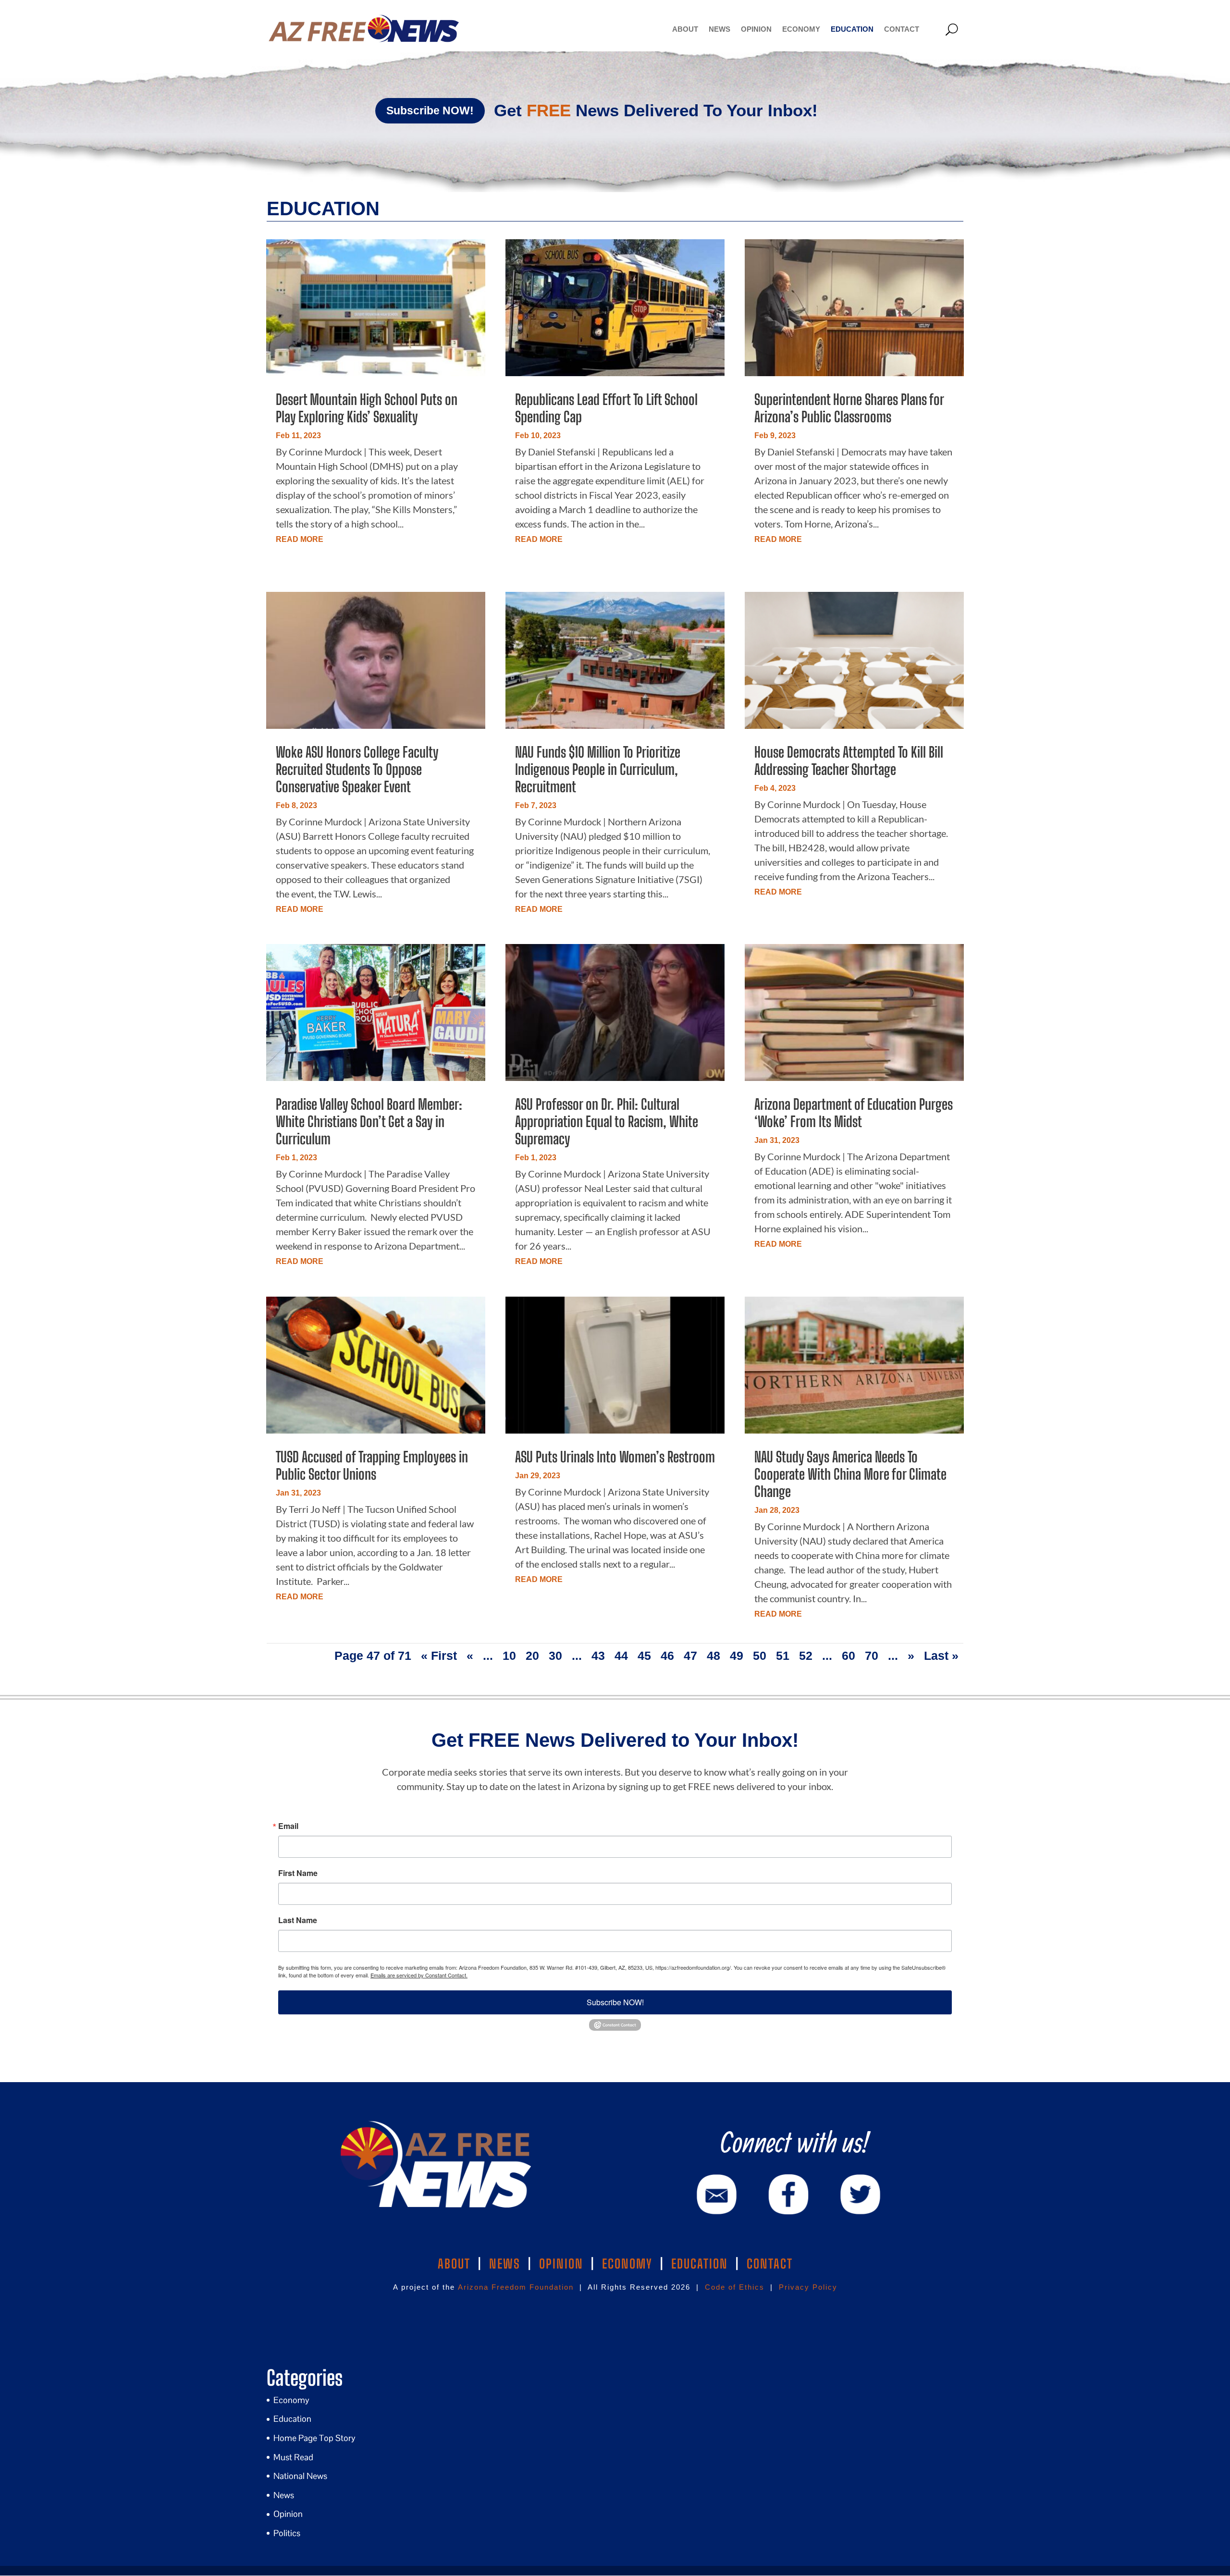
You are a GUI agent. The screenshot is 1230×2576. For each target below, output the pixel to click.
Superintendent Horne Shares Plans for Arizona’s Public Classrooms (849, 408)
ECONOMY (627, 2264)
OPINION (561, 2264)
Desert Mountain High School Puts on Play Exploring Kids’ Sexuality (367, 408)
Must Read (293, 2457)
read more (300, 539)
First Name (298, 1873)
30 (555, 1656)
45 (644, 1656)
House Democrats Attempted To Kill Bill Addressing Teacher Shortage (849, 761)
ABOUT (454, 2264)
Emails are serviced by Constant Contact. (419, 1975)
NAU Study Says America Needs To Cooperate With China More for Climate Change (850, 1474)
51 (783, 1656)
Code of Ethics (735, 2287)
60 (849, 1656)
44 (621, 1656)
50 (760, 1656)
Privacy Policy (808, 2287)
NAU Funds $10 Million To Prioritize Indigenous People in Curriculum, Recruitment (598, 769)
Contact (902, 29)
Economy (801, 29)
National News (300, 2476)
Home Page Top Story (314, 2438)
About (685, 29)
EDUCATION (700, 2264)
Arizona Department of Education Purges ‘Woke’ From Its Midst (854, 1113)
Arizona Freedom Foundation (516, 2287)
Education (852, 29)
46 (667, 1656)
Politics (287, 2533)
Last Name (298, 1920)
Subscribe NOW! (430, 110)
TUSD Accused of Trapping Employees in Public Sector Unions (372, 1465)
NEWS (505, 2264)
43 (598, 1656)
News (720, 29)
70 (872, 1656)
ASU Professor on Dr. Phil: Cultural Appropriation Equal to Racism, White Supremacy (607, 1121)
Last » (941, 1656)
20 (532, 1656)
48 (713, 1656)
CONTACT (770, 2264)
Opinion (756, 29)
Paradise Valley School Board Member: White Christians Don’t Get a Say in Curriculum (369, 1121)
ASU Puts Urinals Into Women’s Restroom (615, 1457)
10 (509, 1656)
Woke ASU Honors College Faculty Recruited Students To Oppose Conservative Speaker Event (357, 769)
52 (806, 1656)
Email (288, 1826)
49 (737, 1656)
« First (439, 1656)
